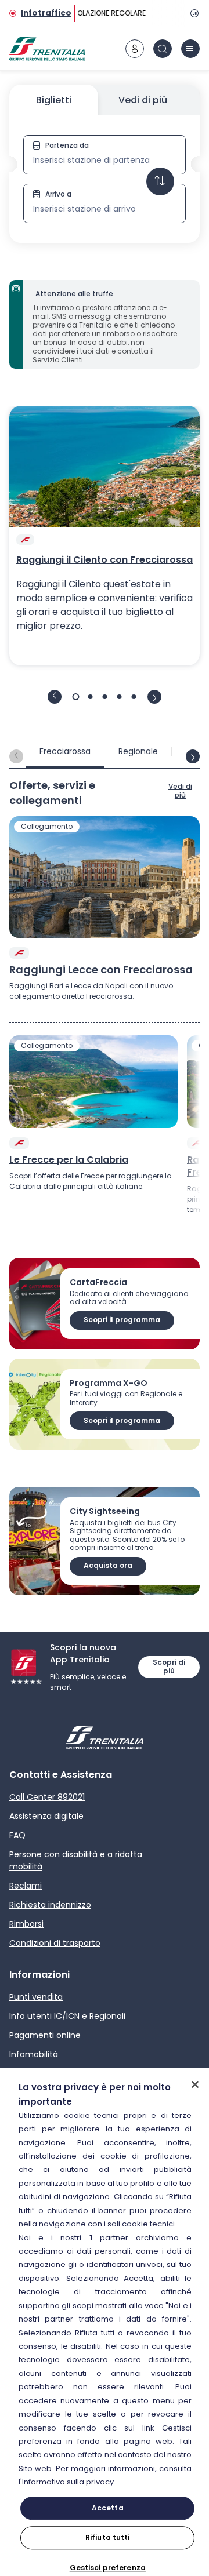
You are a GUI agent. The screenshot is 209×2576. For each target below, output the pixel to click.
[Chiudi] (195, 2084)
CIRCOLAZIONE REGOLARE (101, 13)
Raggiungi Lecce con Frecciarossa (101, 970)
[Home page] (47, 49)
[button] (105, 179)
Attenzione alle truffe (74, 294)
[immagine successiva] (154, 697)
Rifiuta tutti (108, 2537)
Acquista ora (108, 1565)
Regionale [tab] (138, 751)
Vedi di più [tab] (143, 100)
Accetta (108, 2508)
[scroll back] (16, 756)
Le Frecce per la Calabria (69, 1160)
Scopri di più (169, 1667)
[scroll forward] (193, 756)
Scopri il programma (122, 1320)
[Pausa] (193, 13)
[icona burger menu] (190, 49)
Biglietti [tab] (54, 100)
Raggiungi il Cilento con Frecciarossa (105, 560)
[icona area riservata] (135, 49)
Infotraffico (46, 13)
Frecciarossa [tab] (65, 751)
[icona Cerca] (163, 49)
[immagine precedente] (55, 697)
